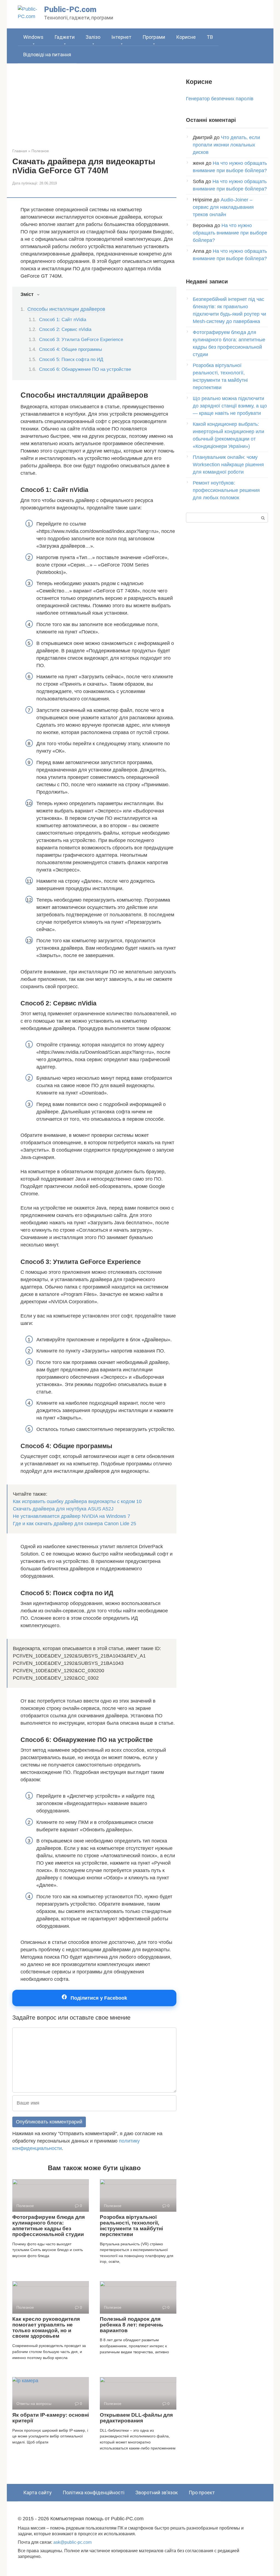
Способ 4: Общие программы (71, 349)
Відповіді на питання (47, 55)
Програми (154, 37)
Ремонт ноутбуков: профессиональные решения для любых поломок (226, 490)
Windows (33, 37)
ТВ (210, 37)
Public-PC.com (70, 9)
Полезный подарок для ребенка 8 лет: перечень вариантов (132, 2325)
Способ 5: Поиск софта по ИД (71, 360)
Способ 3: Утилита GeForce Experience (81, 340)
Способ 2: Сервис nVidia (65, 329)
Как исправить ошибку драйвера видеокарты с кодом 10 (77, 1501)
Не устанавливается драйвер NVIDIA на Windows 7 (72, 1516)
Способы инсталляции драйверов (66, 309)
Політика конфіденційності (94, 2493)
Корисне (186, 37)
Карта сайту (37, 2493)
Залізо (93, 37)
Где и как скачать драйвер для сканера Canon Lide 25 (75, 1524)
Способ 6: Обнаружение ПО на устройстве (85, 369)
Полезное (40, 151)
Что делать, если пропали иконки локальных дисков (226, 145)
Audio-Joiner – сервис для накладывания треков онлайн (223, 207)
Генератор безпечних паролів (220, 99)
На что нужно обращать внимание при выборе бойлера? (230, 233)
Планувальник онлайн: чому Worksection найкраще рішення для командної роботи (228, 465)
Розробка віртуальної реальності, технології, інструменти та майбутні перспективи (131, 2226)
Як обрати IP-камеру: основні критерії (51, 2418)
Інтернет (121, 37)
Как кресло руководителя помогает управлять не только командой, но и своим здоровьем (46, 2328)
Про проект (202, 2493)
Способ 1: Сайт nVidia (63, 320)
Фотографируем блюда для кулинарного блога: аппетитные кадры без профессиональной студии (49, 2226)
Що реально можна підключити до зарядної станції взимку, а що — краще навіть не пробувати (230, 406)
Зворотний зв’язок (157, 2493)
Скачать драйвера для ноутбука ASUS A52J (63, 1509)
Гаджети (65, 37)
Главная (20, 151)
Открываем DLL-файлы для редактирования (136, 2418)
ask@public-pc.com (72, 2542)
